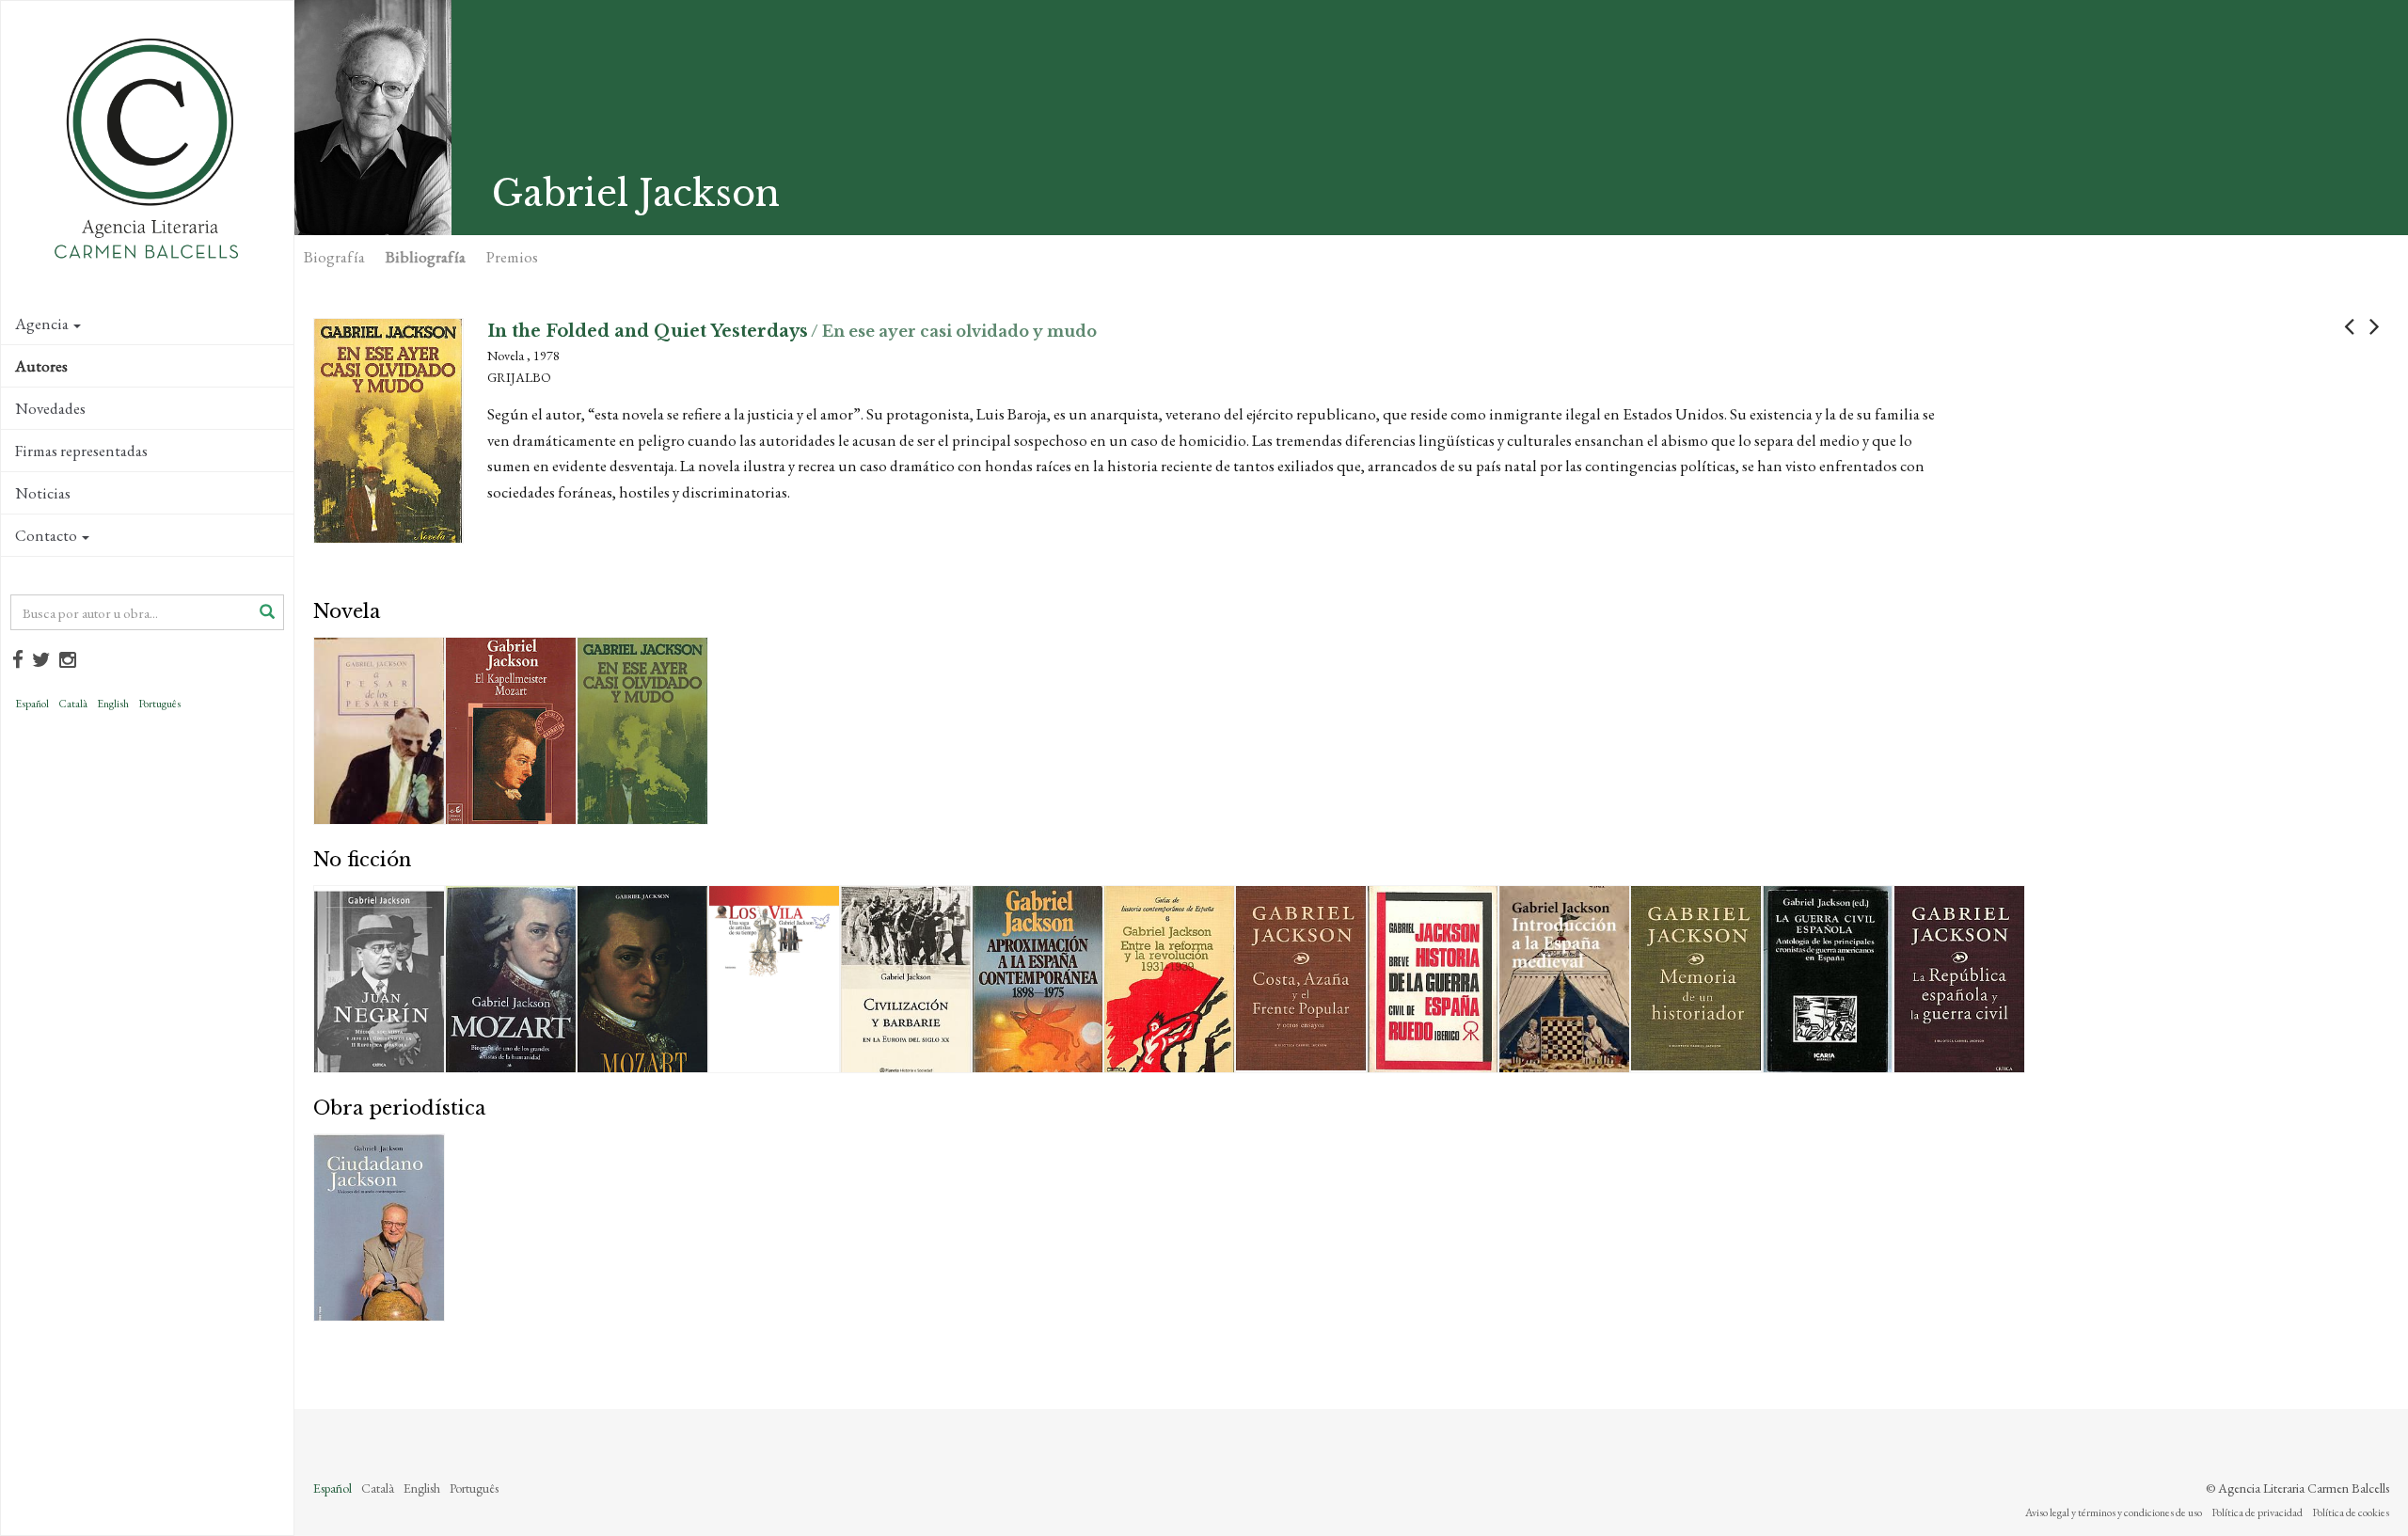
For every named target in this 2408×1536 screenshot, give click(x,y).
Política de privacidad (2257, 1512)
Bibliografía (426, 257)
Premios (512, 257)
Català (73, 704)
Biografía (334, 257)
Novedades (50, 408)
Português (159, 704)
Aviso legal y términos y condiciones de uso (2114, 1512)
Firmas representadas (81, 451)
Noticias (43, 493)
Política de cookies (2351, 1512)
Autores (41, 366)
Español (32, 704)
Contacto (46, 535)
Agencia (42, 324)
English (113, 704)
